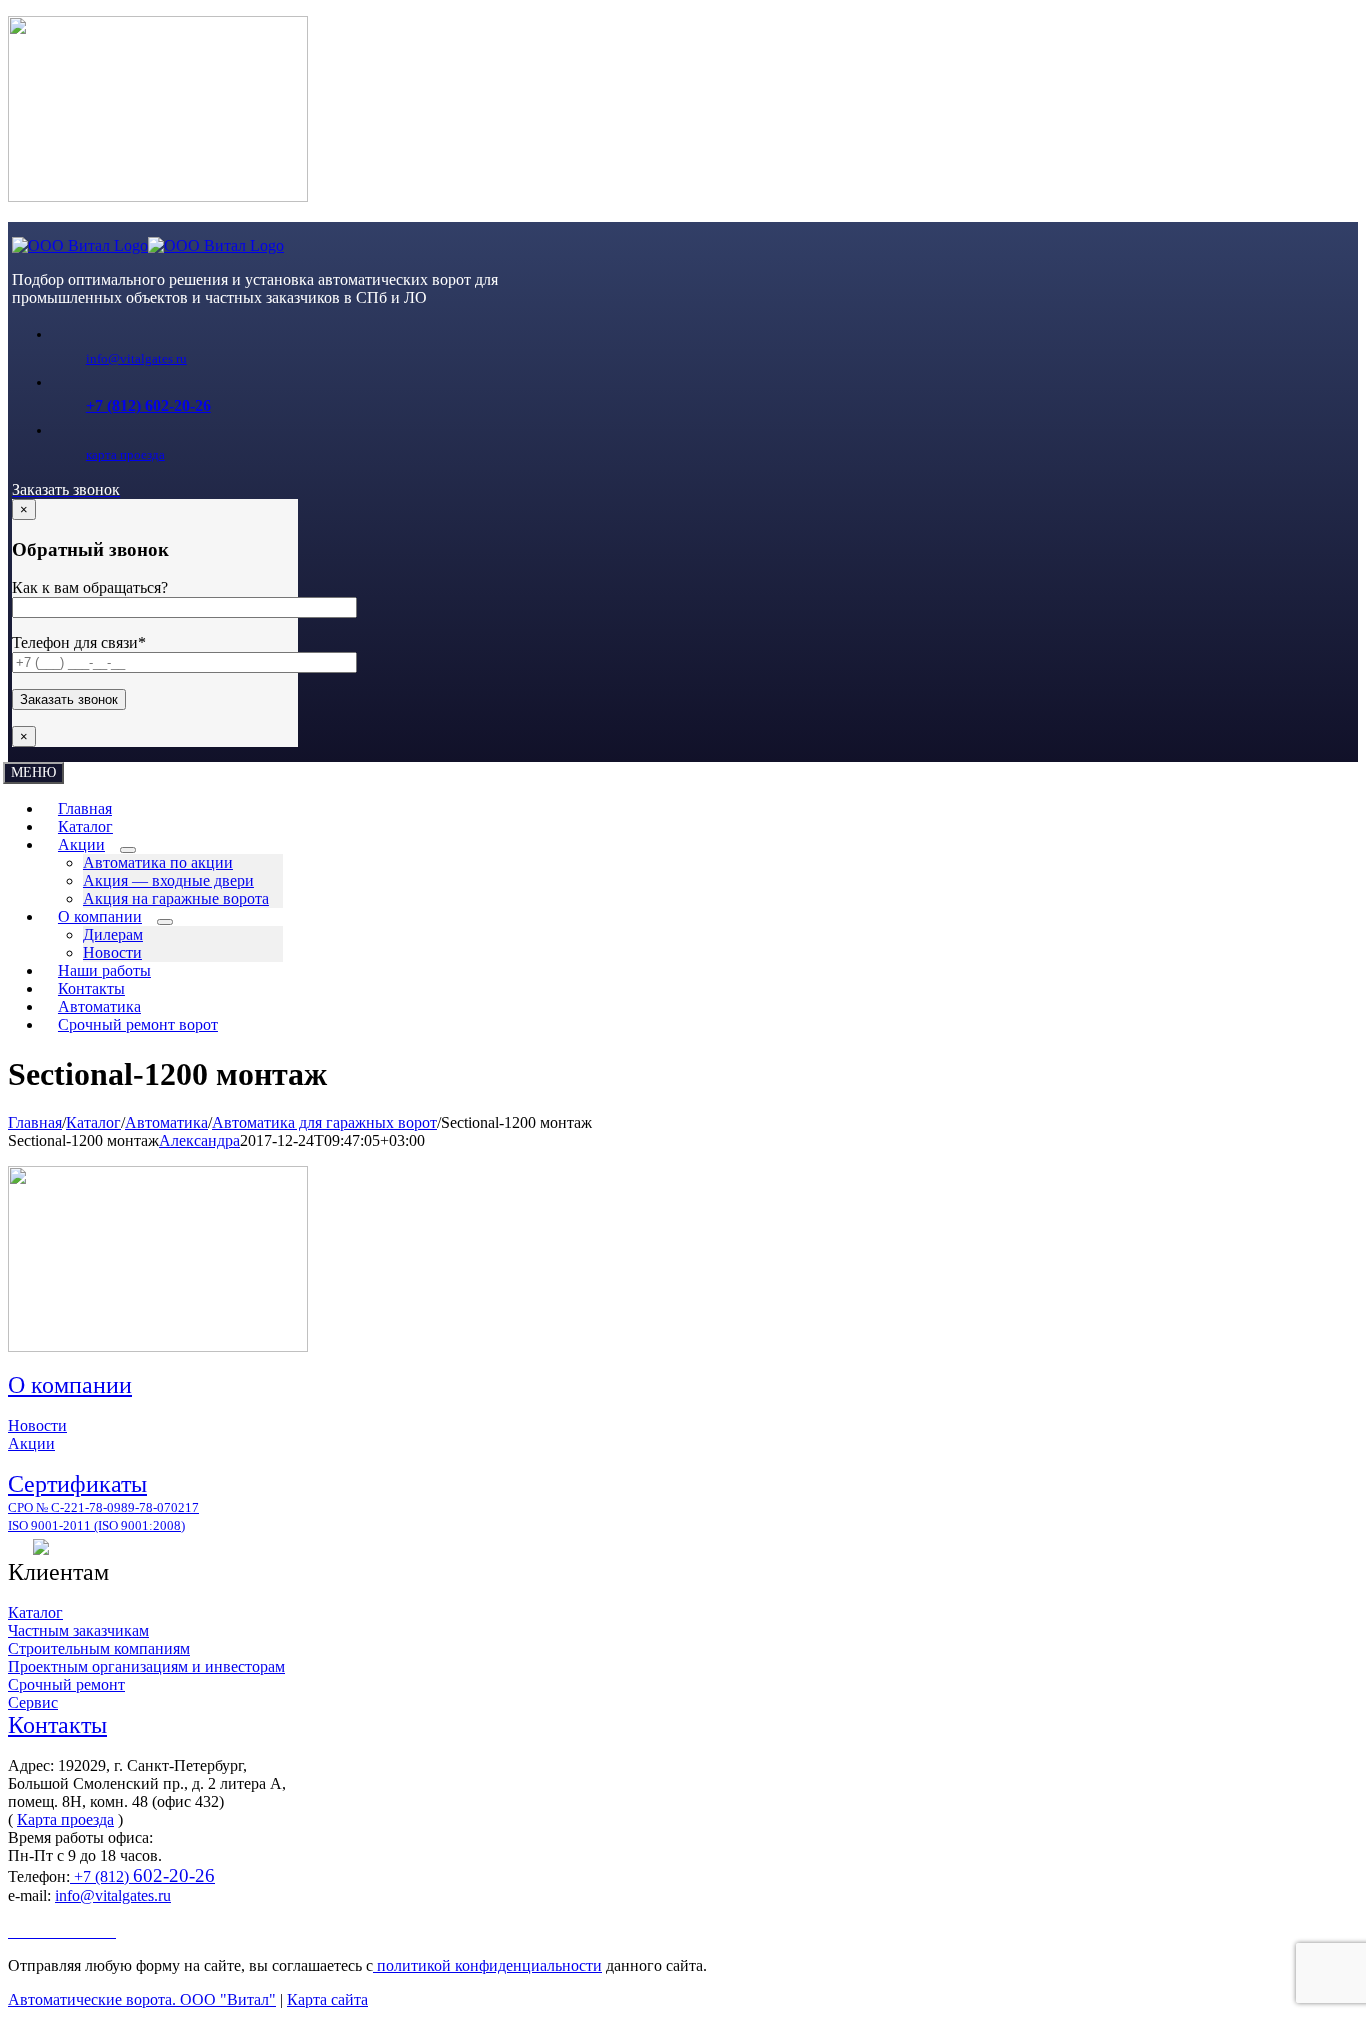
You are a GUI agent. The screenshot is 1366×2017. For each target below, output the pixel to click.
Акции (31, 1443)
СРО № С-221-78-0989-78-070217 (103, 1507)
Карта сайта (327, 1999)
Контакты (57, 1725)
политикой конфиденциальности (487, 1965)
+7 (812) (142, 1876)
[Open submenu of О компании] (165, 922)
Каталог (35, 1612)
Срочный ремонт (66, 1684)
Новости (37, 1425)
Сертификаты (77, 1484)
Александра (199, 1140)
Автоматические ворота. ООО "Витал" (142, 1999)
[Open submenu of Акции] (128, 850)
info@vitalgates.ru (136, 358)
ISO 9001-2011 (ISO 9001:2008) (96, 1525)
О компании (70, 1385)
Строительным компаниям (99, 1648)
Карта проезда (65, 1819)
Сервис (33, 1702)
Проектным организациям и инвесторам (146, 1666)
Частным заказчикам (78, 1630)
